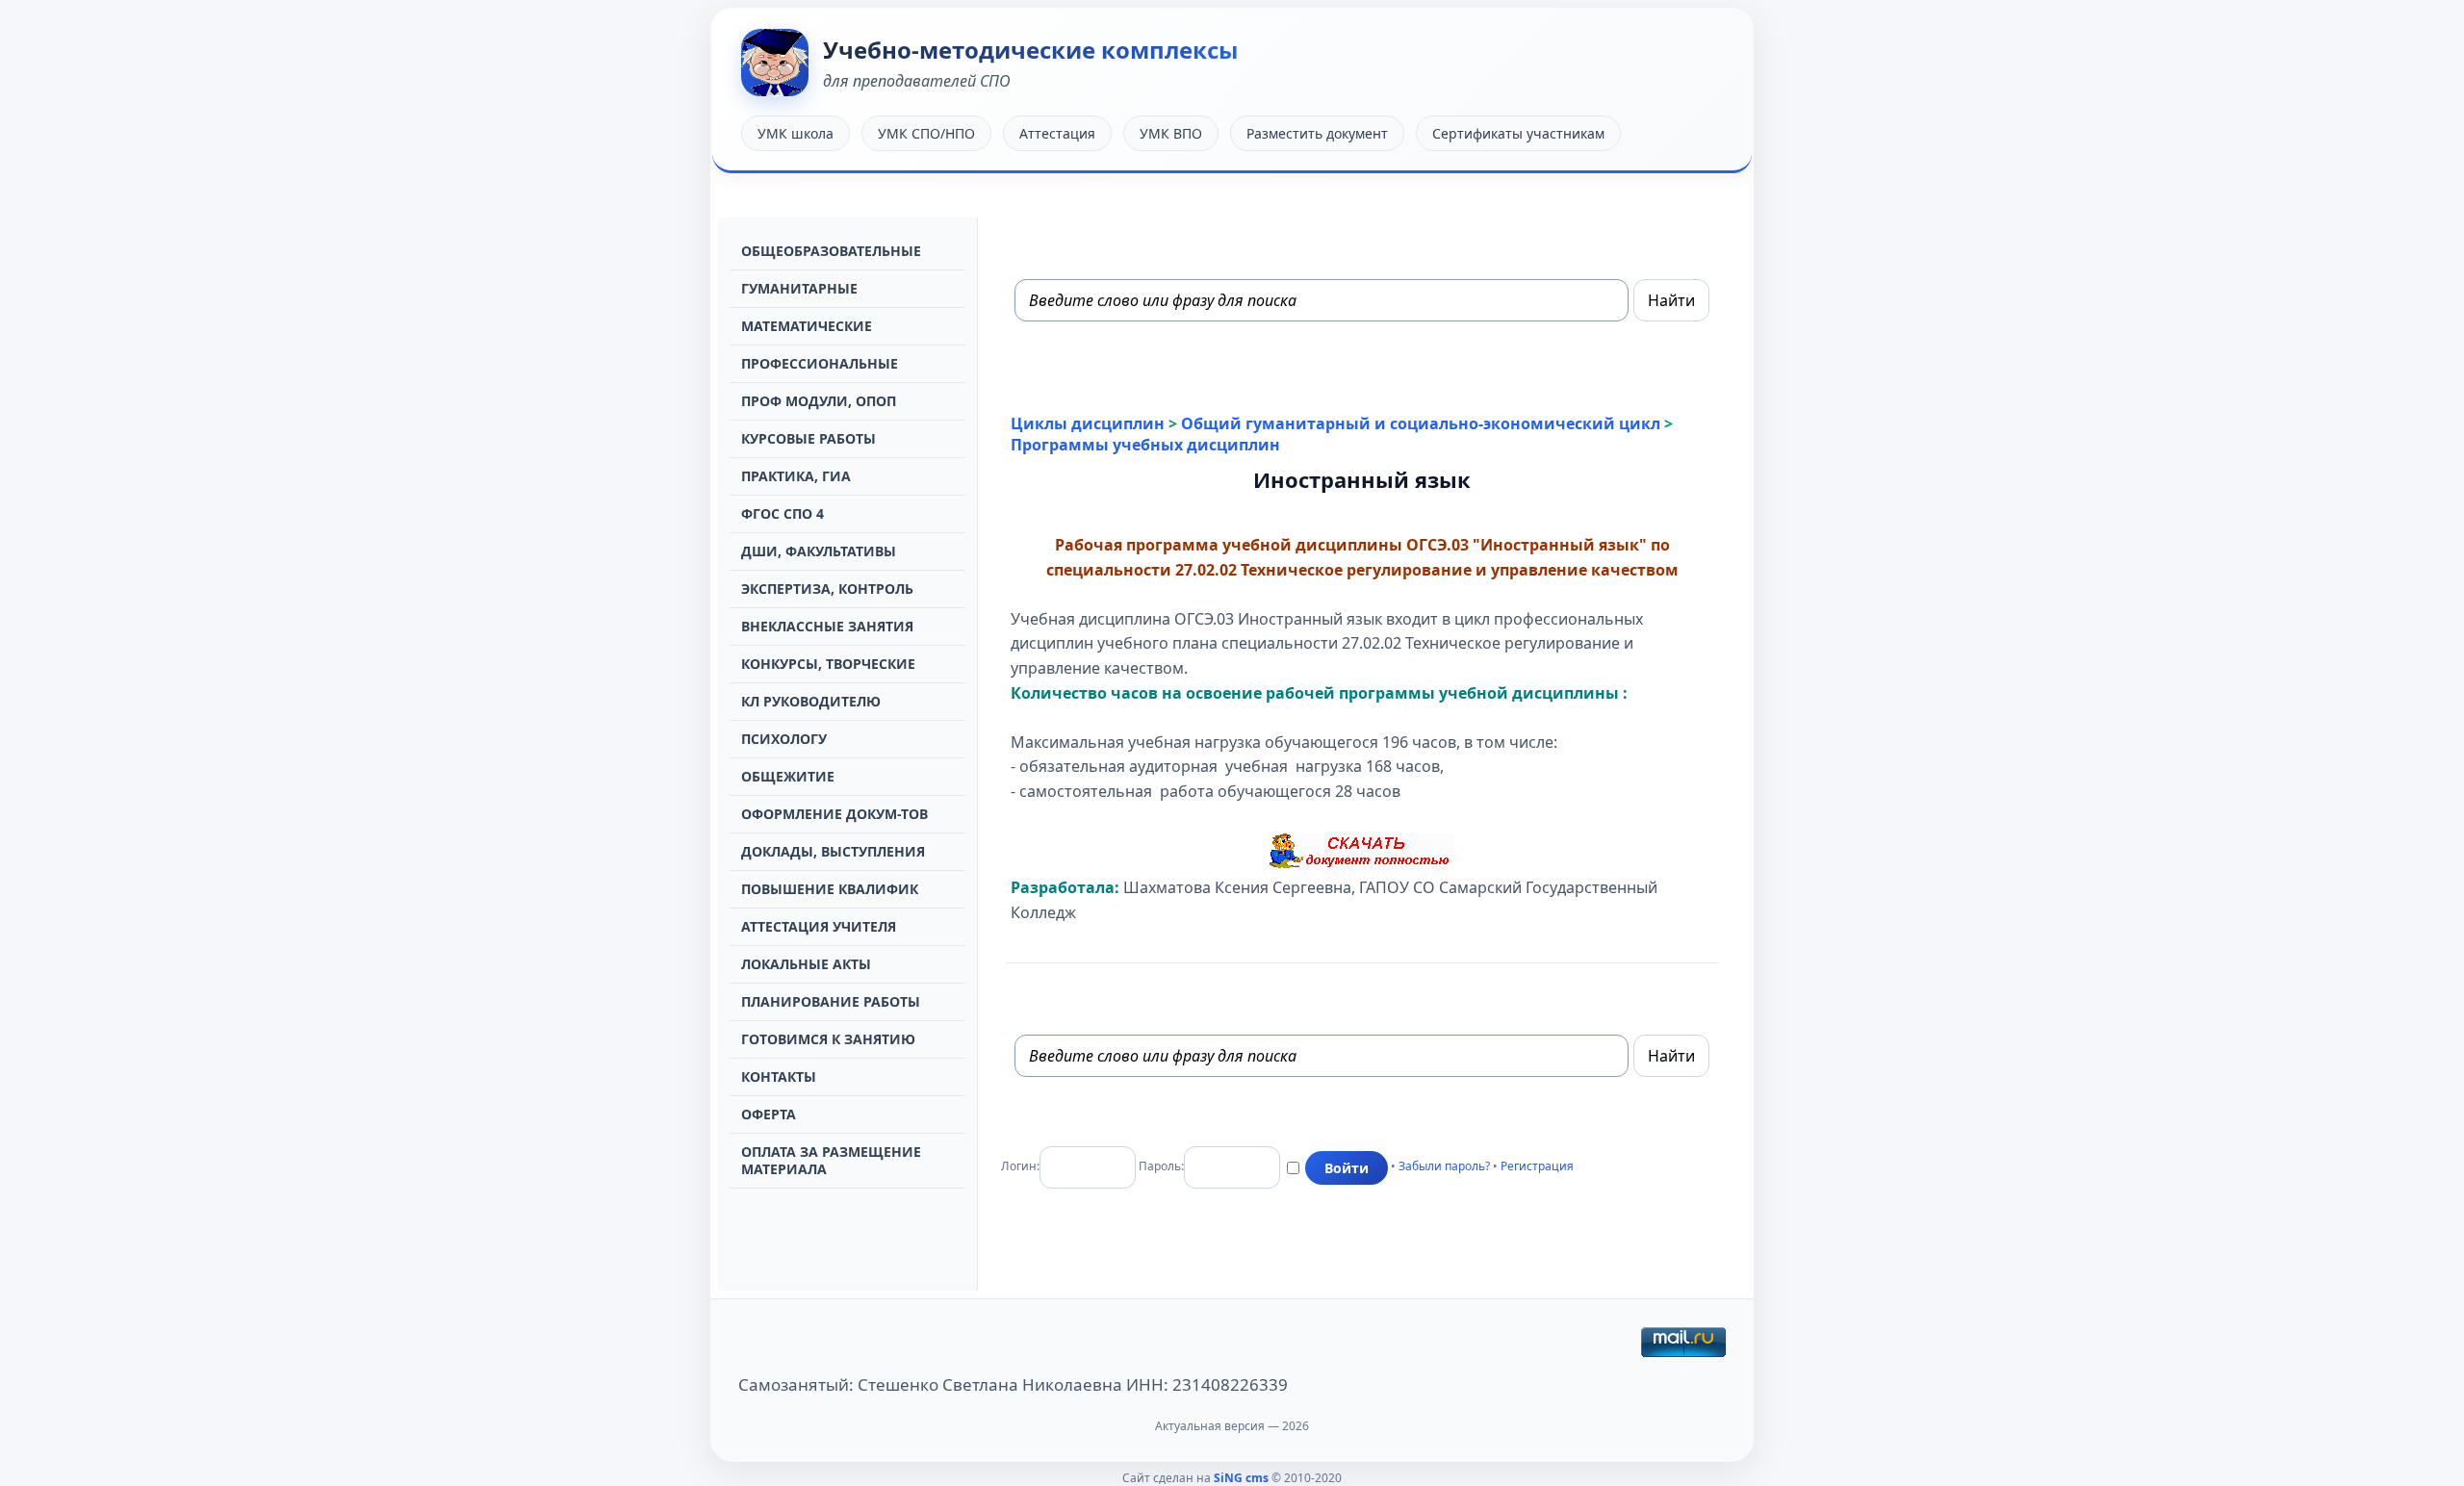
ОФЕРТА (769, 1114)
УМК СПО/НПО (926, 133)
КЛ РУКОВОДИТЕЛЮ (811, 701)
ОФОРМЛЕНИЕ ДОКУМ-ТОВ (834, 814)
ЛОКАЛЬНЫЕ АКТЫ (806, 964)
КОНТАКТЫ (779, 1076)
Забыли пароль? (1444, 1166)
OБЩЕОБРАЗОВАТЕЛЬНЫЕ (831, 251)
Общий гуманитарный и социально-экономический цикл (1421, 423)
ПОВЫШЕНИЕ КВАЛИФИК (830, 889)
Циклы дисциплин (1088, 423)
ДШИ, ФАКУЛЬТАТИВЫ (819, 551)
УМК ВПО (1171, 133)
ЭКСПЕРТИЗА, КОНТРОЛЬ (827, 589)
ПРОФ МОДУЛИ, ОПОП (819, 401)
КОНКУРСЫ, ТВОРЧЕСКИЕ (828, 664)
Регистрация (1537, 1166)
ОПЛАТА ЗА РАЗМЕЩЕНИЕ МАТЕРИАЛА (831, 1160)
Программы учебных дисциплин (1145, 445)
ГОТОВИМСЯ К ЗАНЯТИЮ (828, 1039)
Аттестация (1057, 133)
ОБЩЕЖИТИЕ (788, 776)
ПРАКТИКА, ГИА (796, 476)
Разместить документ (1317, 133)
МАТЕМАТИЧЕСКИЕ (807, 326)
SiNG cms (1241, 1478)
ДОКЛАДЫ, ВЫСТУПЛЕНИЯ (833, 851)
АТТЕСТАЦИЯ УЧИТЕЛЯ (819, 926)
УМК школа (796, 133)
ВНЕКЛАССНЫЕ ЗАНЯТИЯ (827, 626)
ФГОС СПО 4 (783, 513)
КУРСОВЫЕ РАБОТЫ (808, 438)
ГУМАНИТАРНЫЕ (799, 288)
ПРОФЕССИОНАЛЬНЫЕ (820, 363)
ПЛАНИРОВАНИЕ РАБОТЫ (831, 1001)
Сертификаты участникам (1518, 133)
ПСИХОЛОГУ (784, 739)
